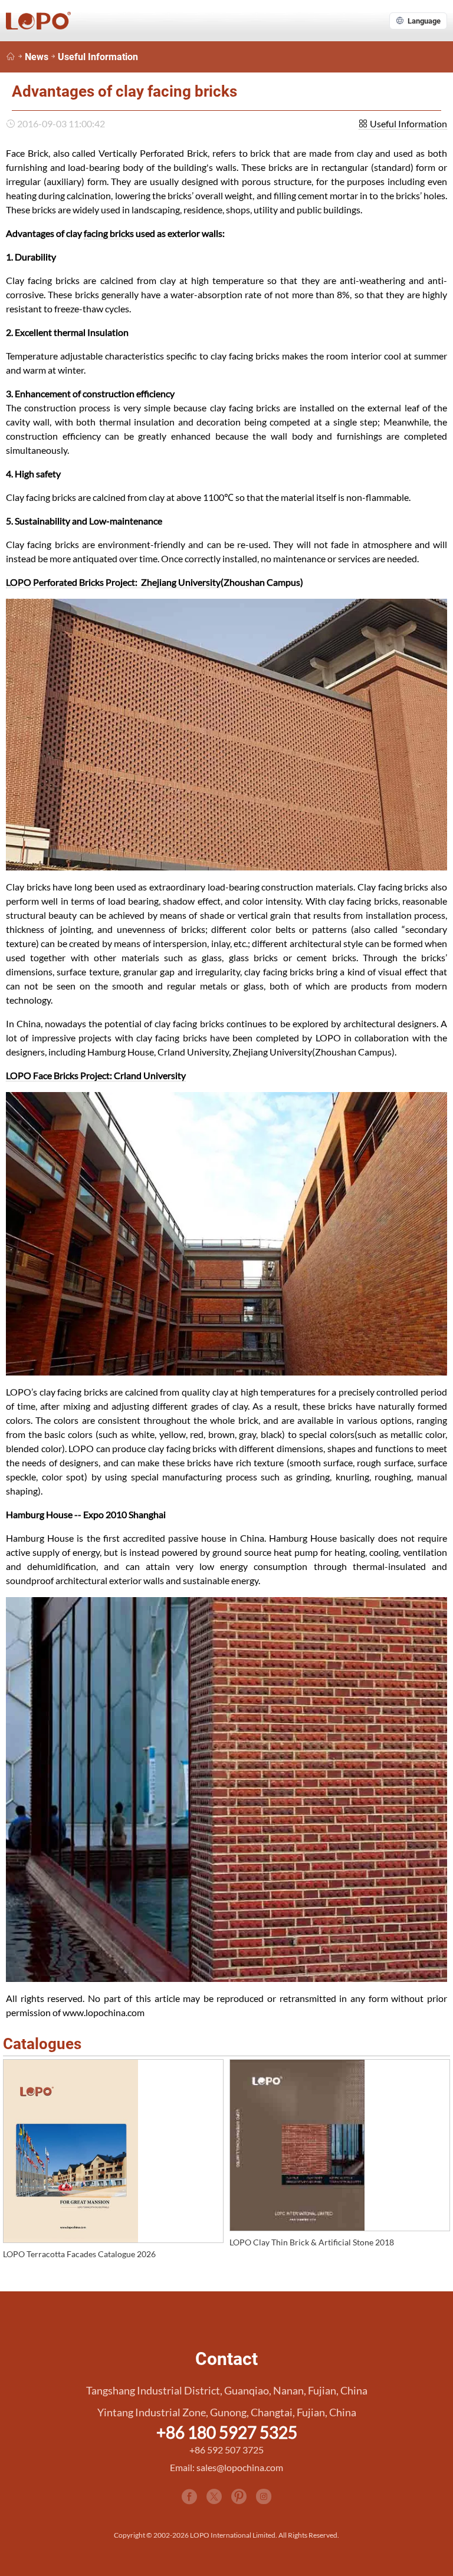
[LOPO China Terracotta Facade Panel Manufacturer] (11, 57)
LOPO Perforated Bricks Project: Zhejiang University (113, 582)
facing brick (107, 233)
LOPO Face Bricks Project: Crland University (96, 1075)
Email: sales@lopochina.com (226, 2467)
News (37, 57)
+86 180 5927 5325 (227, 2432)
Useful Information (98, 57)
